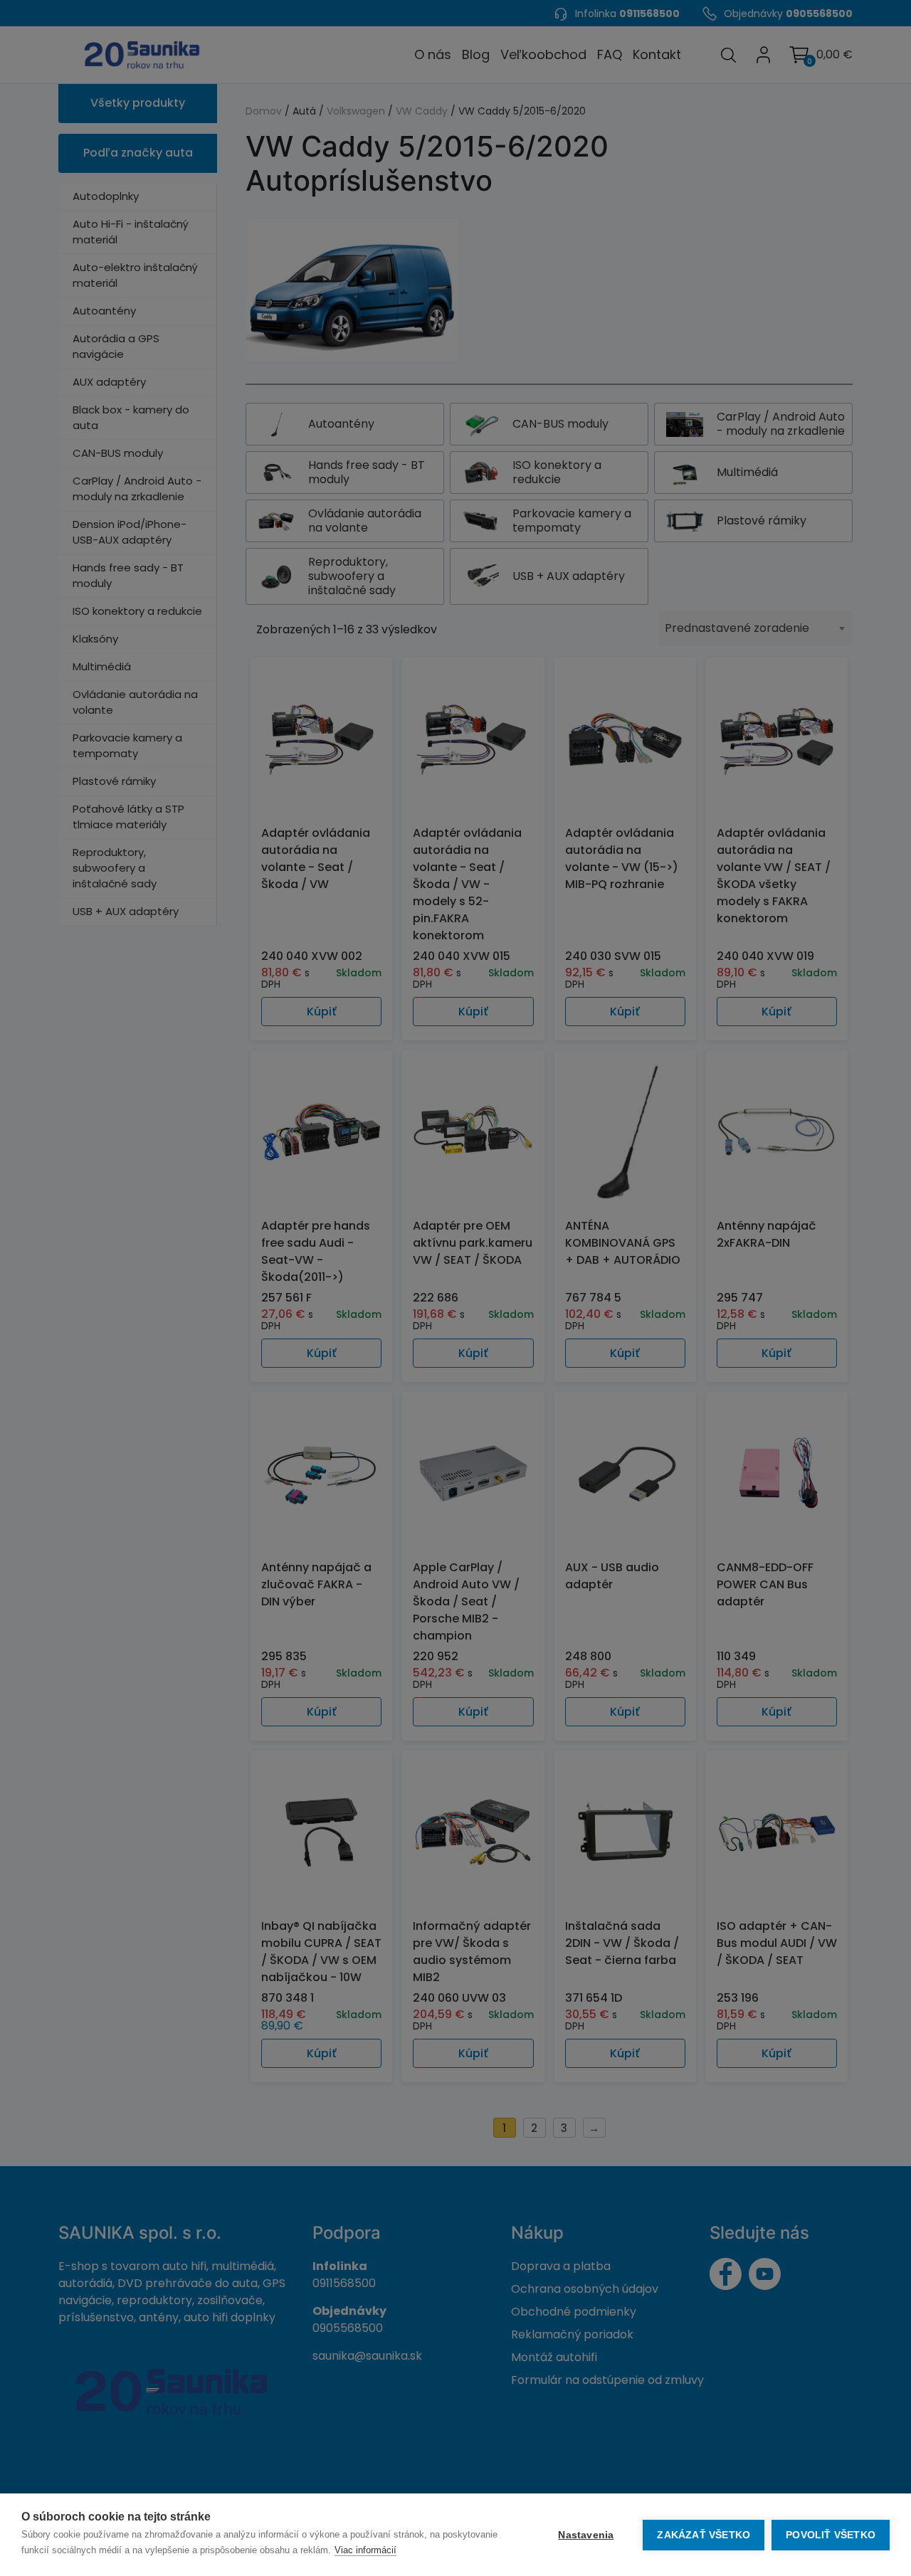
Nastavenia (586, 2535)
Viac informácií (365, 2550)
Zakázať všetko (704, 2535)
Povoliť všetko (831, 2535)
